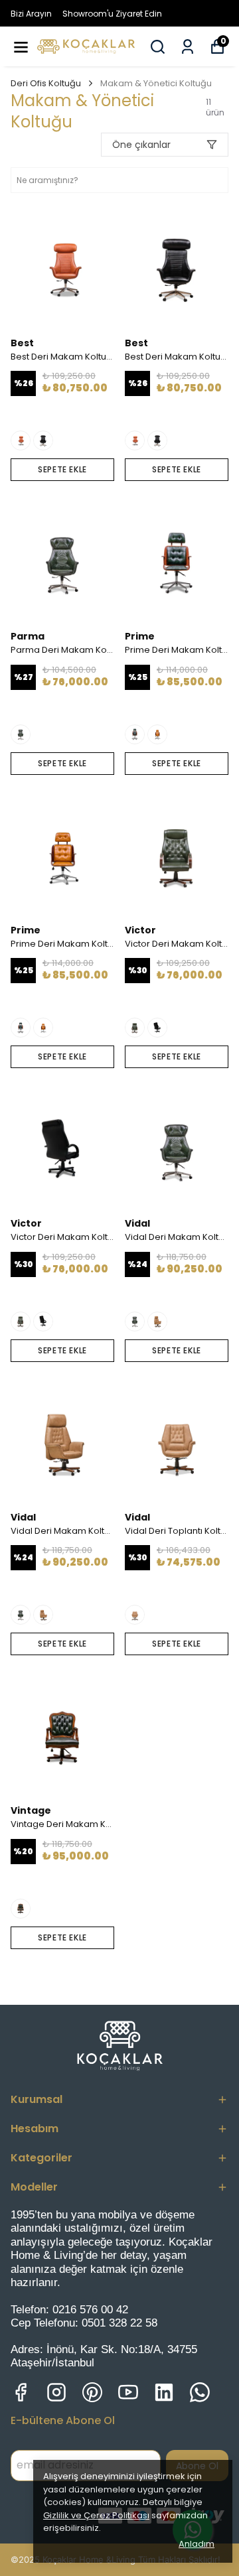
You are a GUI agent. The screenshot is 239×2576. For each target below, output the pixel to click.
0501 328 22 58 (119, 2323)
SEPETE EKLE (62, 469)
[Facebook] (21, 2392)
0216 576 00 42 (90, 2310)
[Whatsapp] (200, 2392)
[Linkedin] (164, 2392)
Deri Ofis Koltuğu (46, 83)
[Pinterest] (92, 2392)
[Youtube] (128, 2392)
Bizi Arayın (31, 14)
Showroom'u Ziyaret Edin (112, 14)
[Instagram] (56, 2392)
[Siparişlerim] (188, 47)
